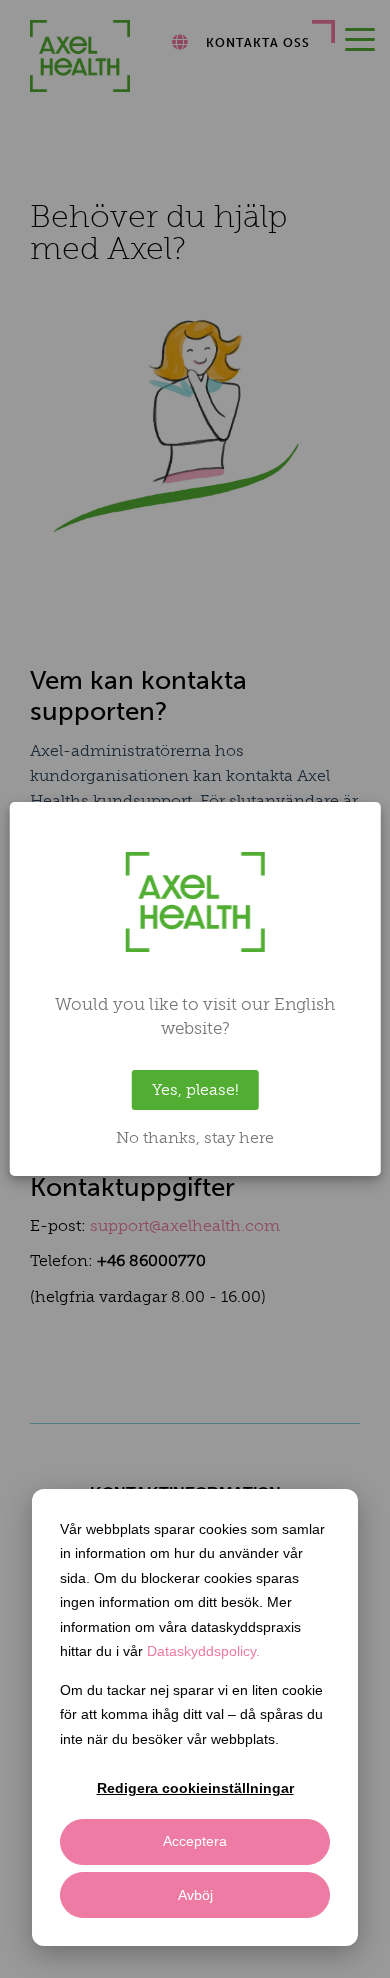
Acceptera (195, 1841)
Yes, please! (195, 1089)
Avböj (195, 1895)
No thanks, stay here (195, 1138)
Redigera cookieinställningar (195, 1788)
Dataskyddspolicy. (203, 1651)
